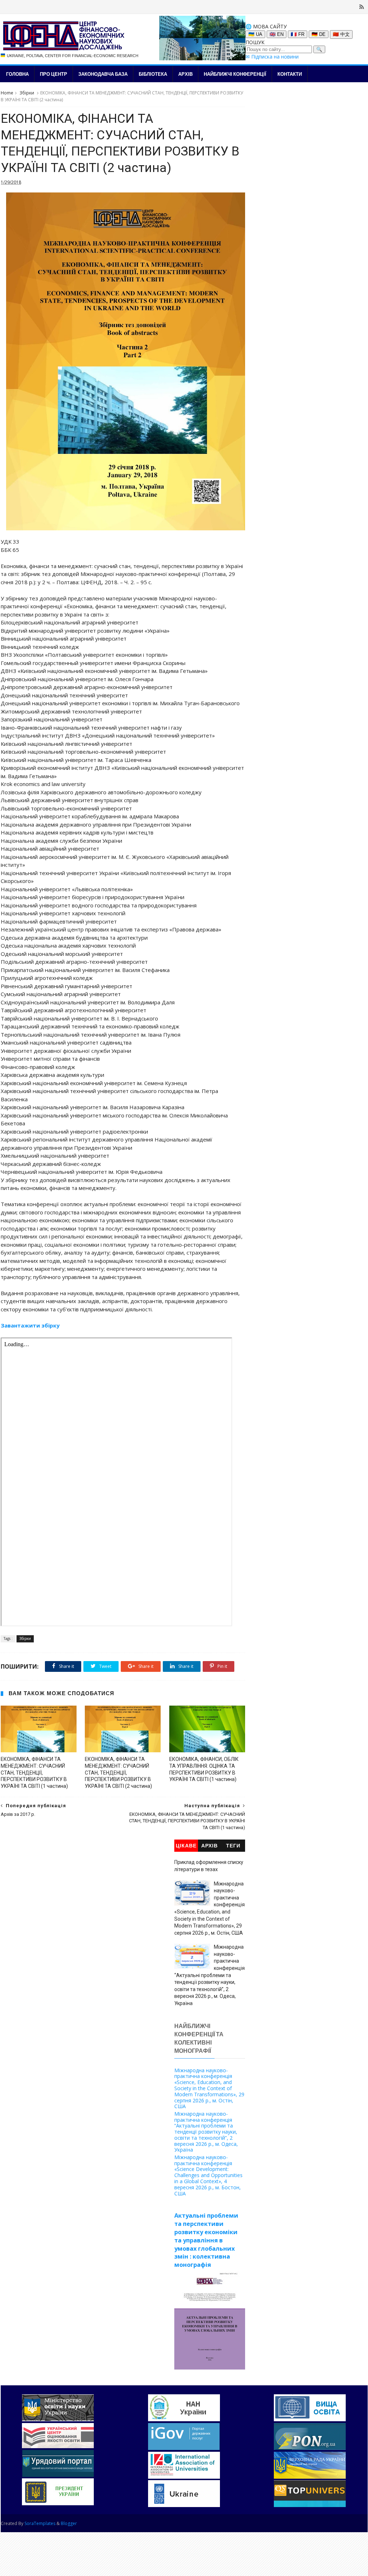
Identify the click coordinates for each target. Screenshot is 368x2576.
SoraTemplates (40, 2523)
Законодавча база (103, 74)
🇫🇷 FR (298, 34)
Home (7, 93)
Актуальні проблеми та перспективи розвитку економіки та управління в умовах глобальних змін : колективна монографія (206, 2240)
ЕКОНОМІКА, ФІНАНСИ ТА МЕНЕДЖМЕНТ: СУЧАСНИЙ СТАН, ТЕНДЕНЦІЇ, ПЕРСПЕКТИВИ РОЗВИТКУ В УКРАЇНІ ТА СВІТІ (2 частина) (118, 1773)
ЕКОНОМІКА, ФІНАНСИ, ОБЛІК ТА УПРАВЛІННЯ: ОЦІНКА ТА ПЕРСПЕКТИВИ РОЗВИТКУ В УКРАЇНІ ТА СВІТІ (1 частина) (204, 1769)
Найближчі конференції (235, 74)
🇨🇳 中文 (341, 34)
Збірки (27, 93)
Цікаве (186, 1846)
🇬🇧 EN (277, 34)
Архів (185, 74)
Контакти (290, 74)
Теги (233, 1846)
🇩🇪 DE (319, 34)
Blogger (69, 2523)
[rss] (362, 7)
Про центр (54, 74)
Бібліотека (153, 74)
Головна (17, 74)
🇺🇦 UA (255, 34)
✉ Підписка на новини (272, 57)
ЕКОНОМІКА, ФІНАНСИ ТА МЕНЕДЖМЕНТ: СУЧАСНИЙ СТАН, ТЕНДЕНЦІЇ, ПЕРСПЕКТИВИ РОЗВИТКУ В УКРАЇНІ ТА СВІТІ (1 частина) (34, 1773)
